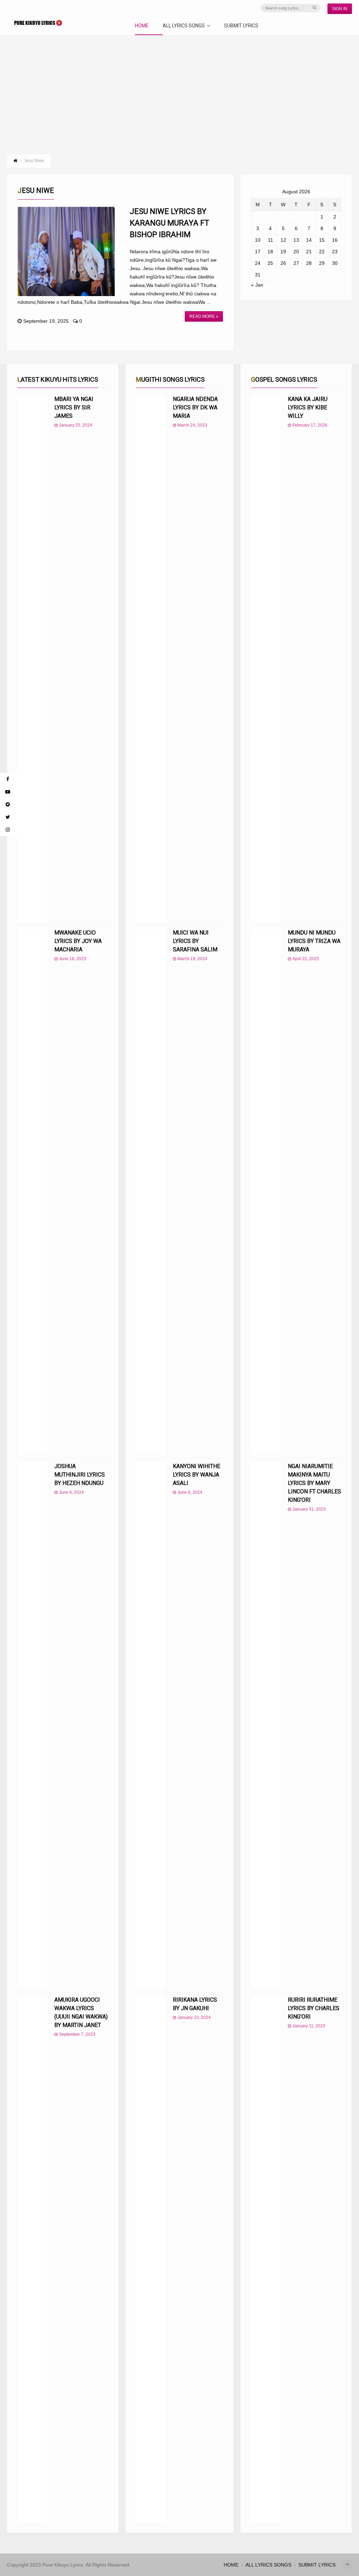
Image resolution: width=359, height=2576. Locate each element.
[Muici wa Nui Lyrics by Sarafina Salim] (151, 1192)
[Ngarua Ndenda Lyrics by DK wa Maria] (151, 658)
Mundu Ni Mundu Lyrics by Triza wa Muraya (314, 941)
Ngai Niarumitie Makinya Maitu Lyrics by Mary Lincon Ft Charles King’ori (314, 1483)
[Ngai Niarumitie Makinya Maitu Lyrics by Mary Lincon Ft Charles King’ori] (266, 1725)
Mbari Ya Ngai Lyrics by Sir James (74, 407)
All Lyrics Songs (184, 26)
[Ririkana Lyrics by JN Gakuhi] (151, 2259)
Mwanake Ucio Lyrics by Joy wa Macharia (78, 941)
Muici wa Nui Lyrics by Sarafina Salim (195, 941)
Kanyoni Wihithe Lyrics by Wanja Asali (197, 1475)
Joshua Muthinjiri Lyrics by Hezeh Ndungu (80, 1475)
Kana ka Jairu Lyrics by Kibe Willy (308, 407)
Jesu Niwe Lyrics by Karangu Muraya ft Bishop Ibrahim (170, 223)
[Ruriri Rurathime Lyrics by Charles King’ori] (266, 2259)
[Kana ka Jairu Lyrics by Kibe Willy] (266, 658)
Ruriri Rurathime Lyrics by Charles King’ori (314, 2008)
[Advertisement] (179, 88)
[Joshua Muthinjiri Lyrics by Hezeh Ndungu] (32, 1725)
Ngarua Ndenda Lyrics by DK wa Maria (195, 407)
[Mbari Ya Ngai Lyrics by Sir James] (32, 658)
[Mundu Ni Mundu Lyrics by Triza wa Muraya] (266, 1192)
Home (142, 26)
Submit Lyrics (241, 26)
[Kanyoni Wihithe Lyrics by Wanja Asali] (151, 1725)
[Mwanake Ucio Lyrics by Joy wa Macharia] (32, 1192)
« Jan (257, 285)
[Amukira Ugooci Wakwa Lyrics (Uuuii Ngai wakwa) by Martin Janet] (32, 2259)
